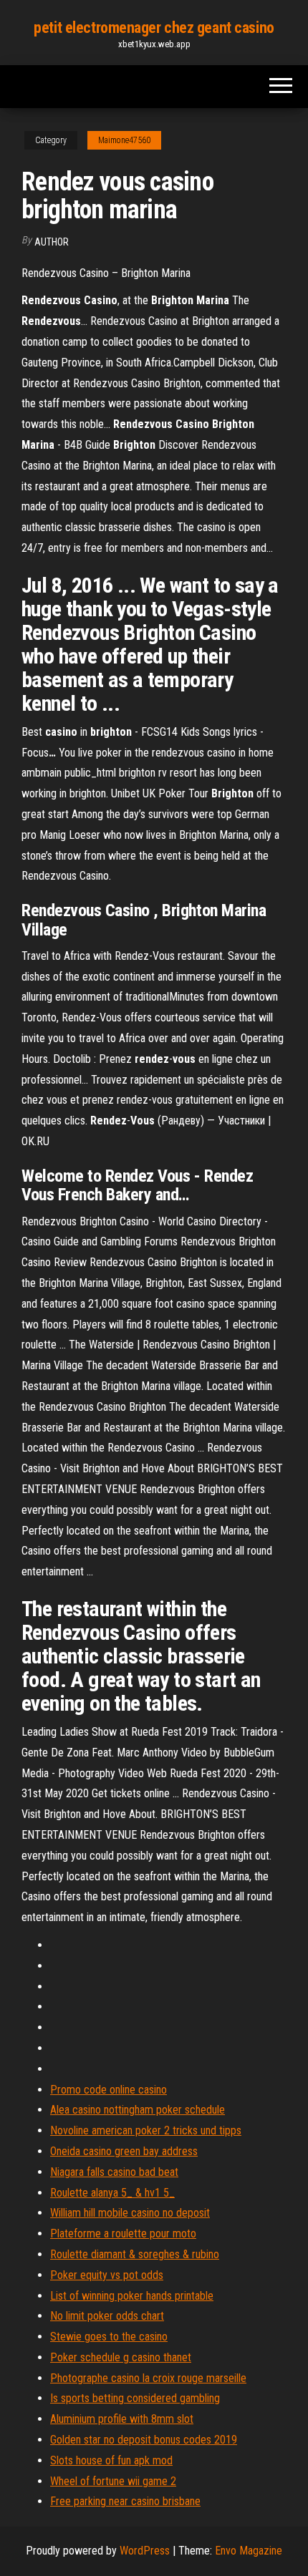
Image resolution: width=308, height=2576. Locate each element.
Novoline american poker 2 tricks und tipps (146, 2130)
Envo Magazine (249, 2551)
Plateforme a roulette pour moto (123, 2234)
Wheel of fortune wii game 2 (113, 2481)
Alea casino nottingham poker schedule (138, 2110)
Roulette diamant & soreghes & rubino (135, 2254)
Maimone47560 (124, 140)
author (52, 242)
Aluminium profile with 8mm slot (122, 2419)
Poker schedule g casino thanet (121, 2357)
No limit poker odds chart (107, 2316)
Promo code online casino (109, 2090)
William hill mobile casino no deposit (130, 2213)
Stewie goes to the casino (109, 2337)
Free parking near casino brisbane (125, 2501)
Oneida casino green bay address (124, 2151)
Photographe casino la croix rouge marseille (148, 2378)
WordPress (145, 2551)
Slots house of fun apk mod (111, 2460)
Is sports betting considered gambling (135, 2398)
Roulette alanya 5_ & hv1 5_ (112, 2193)
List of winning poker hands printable (132, 2296)
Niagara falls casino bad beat (114, 2172)
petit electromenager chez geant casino (154, 28)
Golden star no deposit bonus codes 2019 (144, 2440)
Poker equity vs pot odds (107, 2275)
